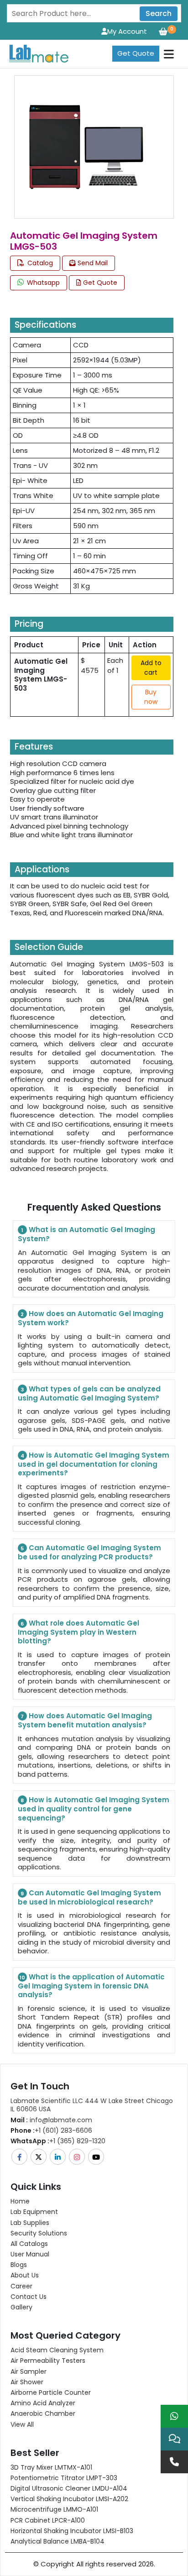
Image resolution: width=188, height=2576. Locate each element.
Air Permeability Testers (48, 2361)
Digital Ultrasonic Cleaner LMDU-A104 (69, 2488)
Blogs (19, 2265)
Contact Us (29, 2297)
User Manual (30, 2254)
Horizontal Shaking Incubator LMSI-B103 (72, 2531)
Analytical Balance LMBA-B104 (57, 2541)
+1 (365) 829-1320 (58, 2141)
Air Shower (27, 2382)
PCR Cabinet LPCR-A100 (48, 2520)
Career (21, 2286)
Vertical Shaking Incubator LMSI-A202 (69, 2499)
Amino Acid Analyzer (43, 2403)
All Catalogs (29, 2244)
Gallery (21, 2307)
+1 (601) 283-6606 (51, 2130)
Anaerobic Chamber (43, 2413)
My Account (127, 31)
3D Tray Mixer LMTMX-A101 (51, 2467)
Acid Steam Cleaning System (57, 2350)
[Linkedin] (58, 2157)
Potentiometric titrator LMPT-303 (64, 2478)
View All (22, 2424)
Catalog (39, 263)
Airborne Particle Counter (51, 2392)
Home (20, 2201)
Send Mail (92, 263)
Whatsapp (42, 283)
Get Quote (136, 53)
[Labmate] (35, 53)
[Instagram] (78, 2157)
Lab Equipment (34, 2212)
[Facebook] (20, 2157)
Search (159, 13)
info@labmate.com (51, 2120)
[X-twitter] (39, 2157)
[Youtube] (97, 2157)
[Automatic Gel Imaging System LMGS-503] (86, 146)
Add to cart (151, 668)
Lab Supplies (30, 2223)
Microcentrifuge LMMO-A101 (54, 2509)
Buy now (151, 697)
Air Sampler (29, 2371)
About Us (25, 2275)
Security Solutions (39, 2233)
